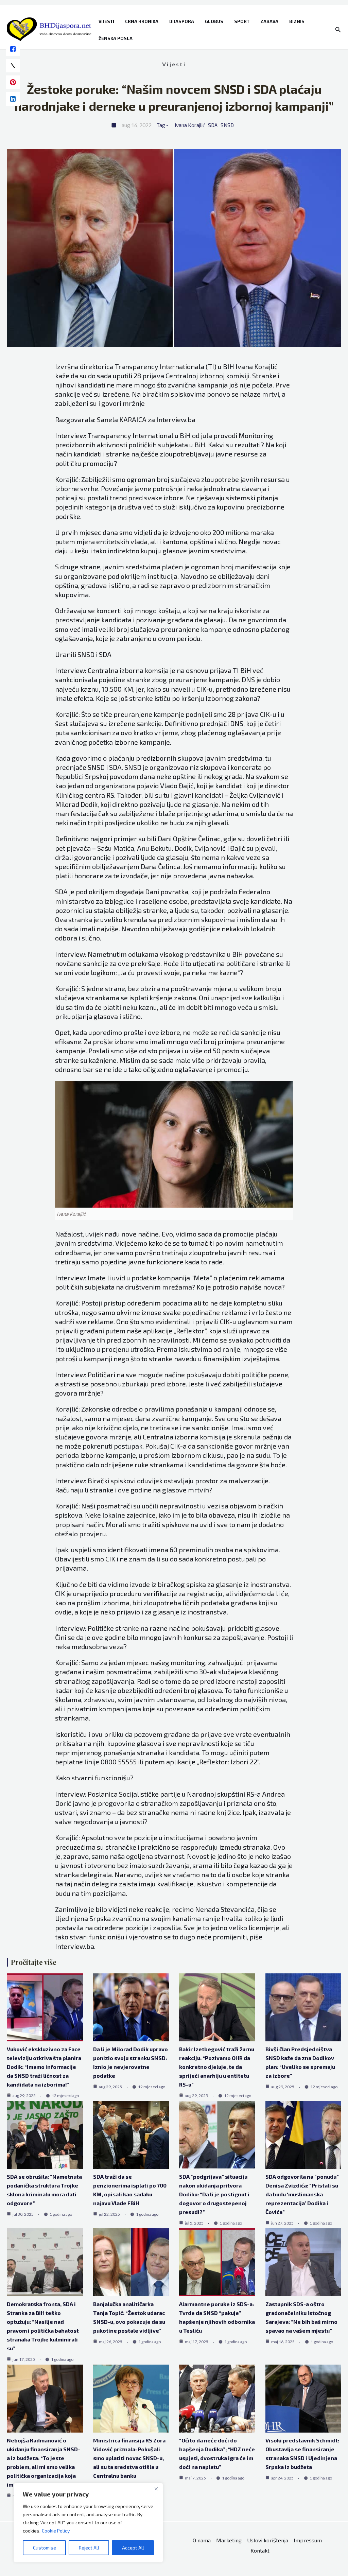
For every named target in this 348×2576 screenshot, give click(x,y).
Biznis (297, 21)
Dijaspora (182, 21)
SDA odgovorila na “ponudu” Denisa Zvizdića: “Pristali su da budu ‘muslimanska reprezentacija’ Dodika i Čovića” (302, 2194)
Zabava (269, 21)
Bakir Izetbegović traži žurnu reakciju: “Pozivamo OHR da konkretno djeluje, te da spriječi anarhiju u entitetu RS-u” (217, 2067)
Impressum (308, 2540)
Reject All (89, 2548)
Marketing (229, 2540)
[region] (88, 2523)
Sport (242, 21)
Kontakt (260, 2550)
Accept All (133, 2548)
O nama (202, 2540)
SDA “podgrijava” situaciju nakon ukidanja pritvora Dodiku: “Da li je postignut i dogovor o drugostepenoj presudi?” (214, 2194)
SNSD (227, 125)
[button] (338, 30)
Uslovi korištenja (268, 2540)
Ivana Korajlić (190, 125)
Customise (45, 2548)
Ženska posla (116, 38)
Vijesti (106, 21)
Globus (214, 21)
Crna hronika (142, 21)
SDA (213, 125)
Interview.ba (176, 419)
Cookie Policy (56, 2531)
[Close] (156, 2489)
